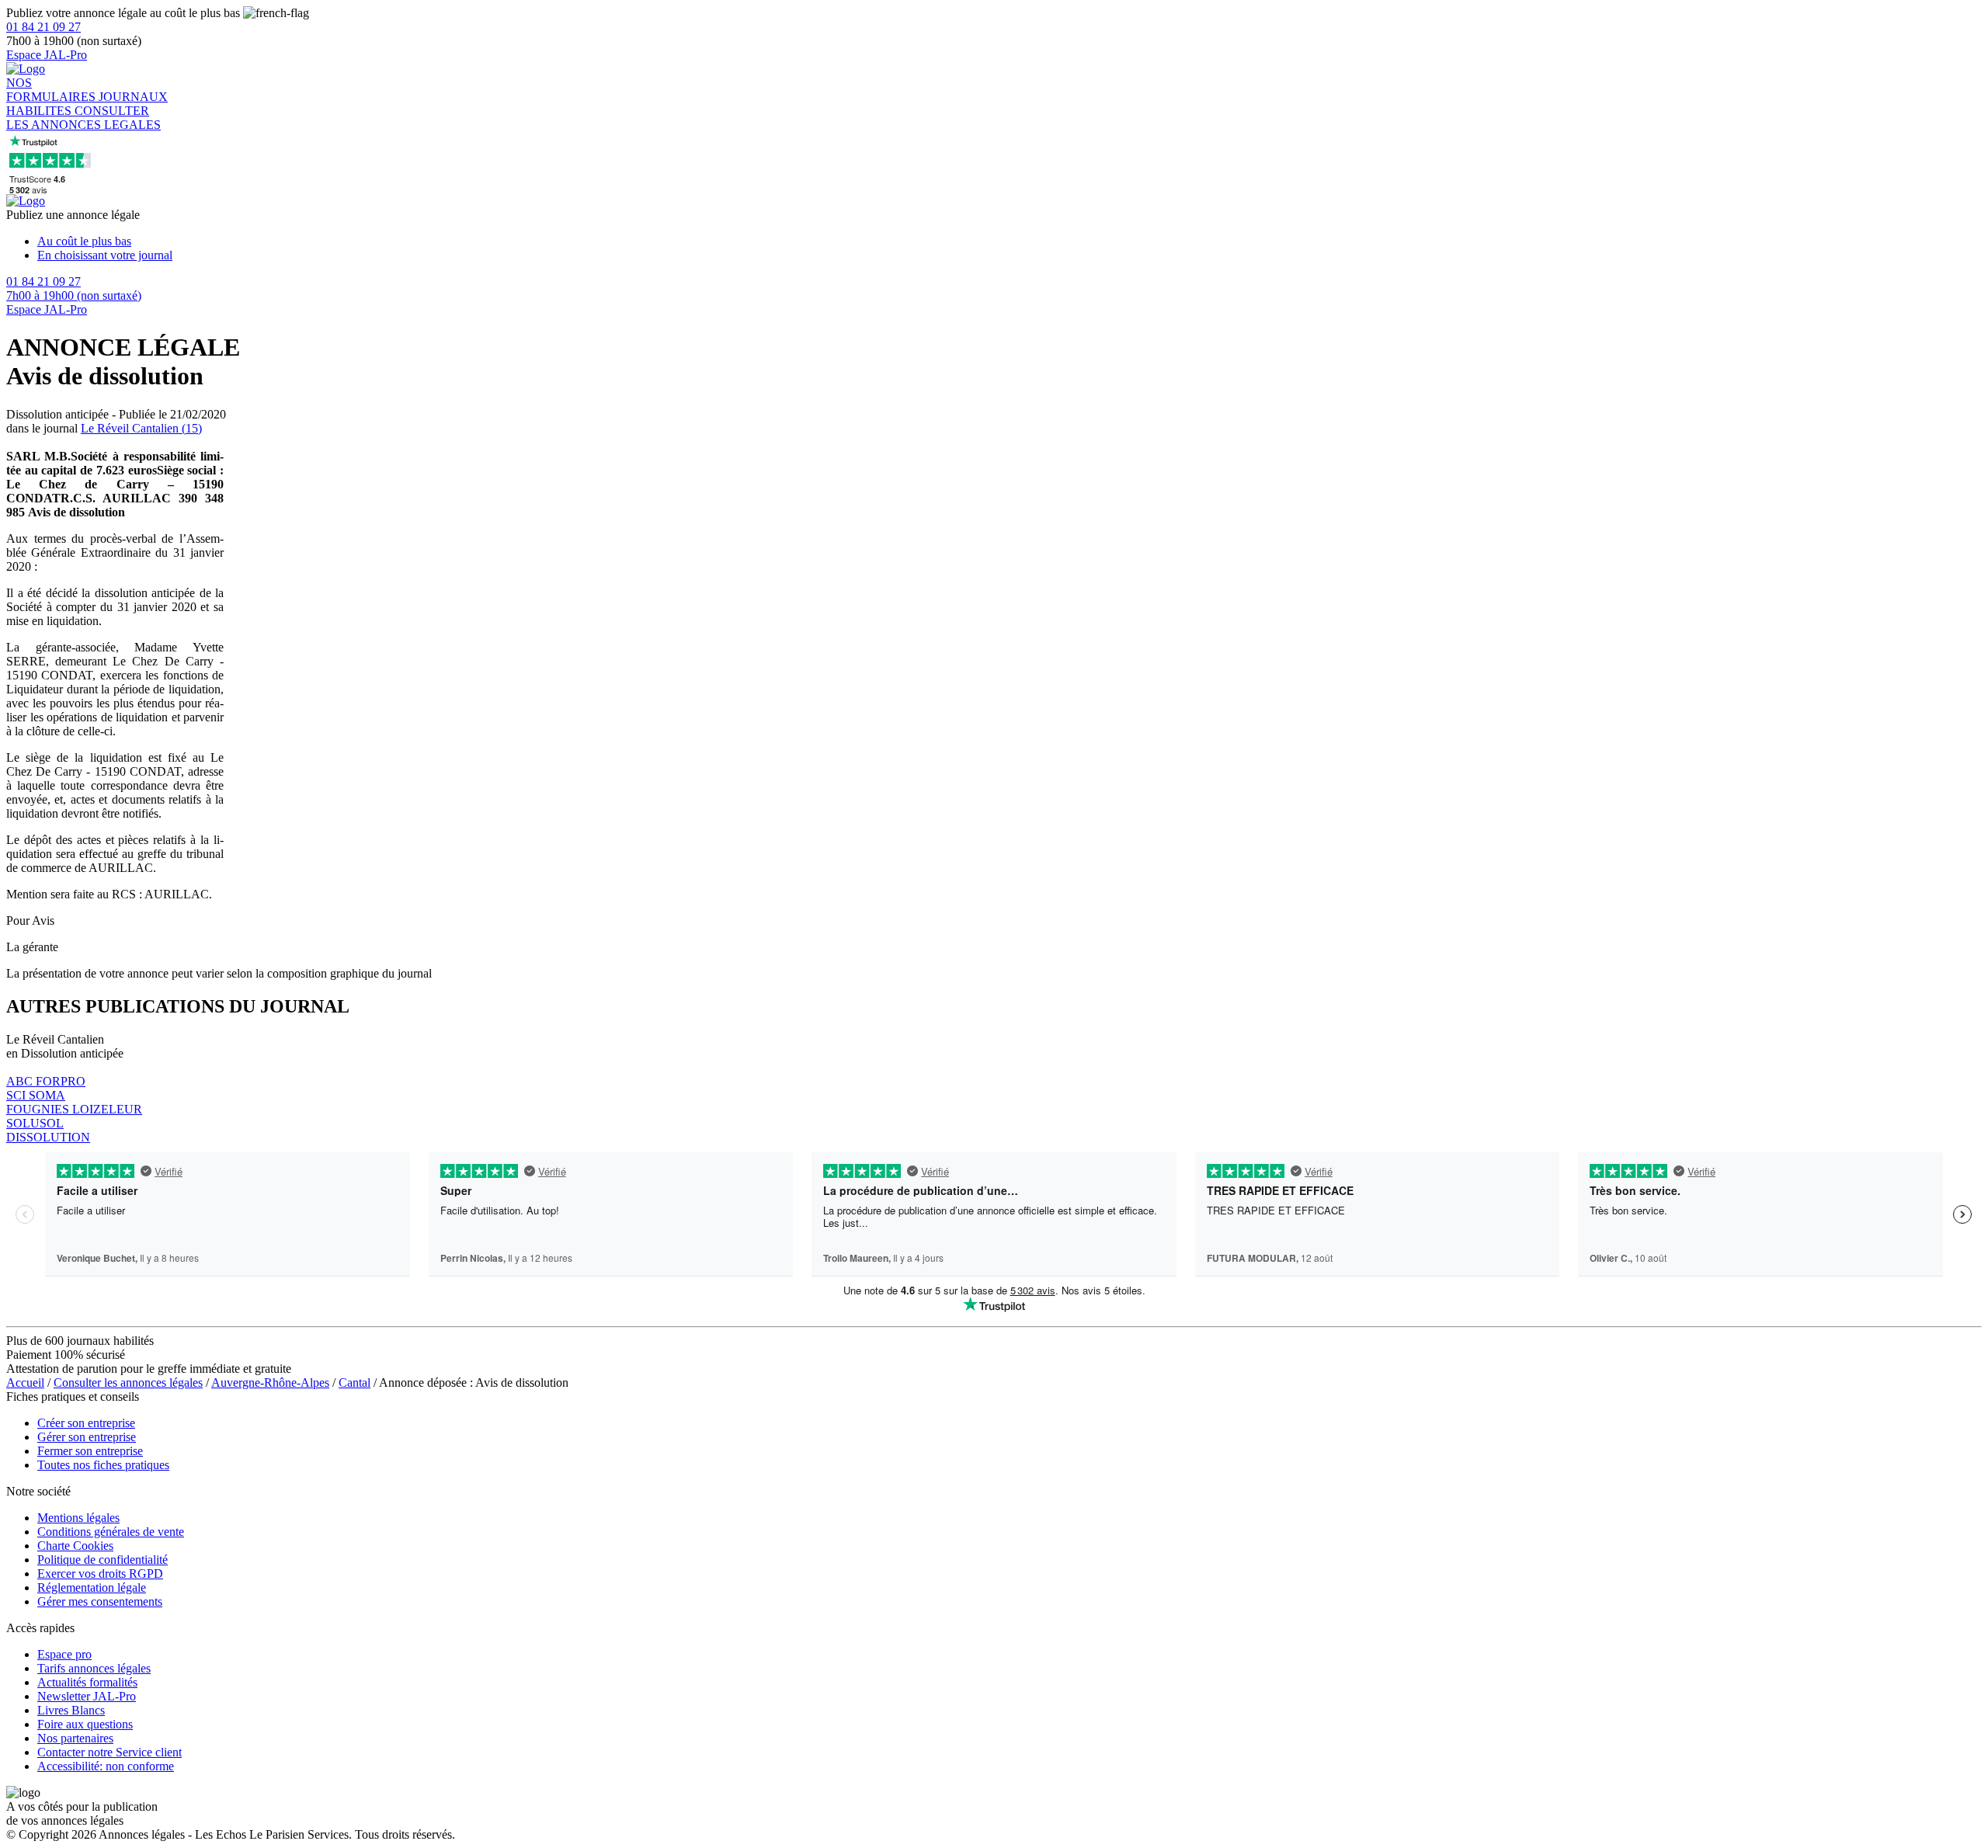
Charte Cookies (75, 1546)
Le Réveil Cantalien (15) (141, 428)
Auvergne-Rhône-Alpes (270, 1383)
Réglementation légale (92, 1587)
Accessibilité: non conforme (106, 1766)
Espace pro (64, 1654)
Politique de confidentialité (103, 1560)
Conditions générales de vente (111, 1532)
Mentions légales (78, 1518)
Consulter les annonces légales (128, 1383)
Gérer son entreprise (87, 1437)
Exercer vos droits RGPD (100, 1574)
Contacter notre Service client (109, 1752)
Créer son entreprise (86, 1423)
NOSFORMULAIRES (52, 90)
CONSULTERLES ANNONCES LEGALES (83, 118)
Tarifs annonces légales (94, 1668)
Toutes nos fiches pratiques (103, 1465)
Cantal (355, 1383)
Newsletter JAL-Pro (87, 1696)
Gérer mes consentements (100, 1601)
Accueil (25, 1383)
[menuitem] (1010, 241)
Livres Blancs (71, 1710)
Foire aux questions (85, 1724)
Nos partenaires (75, 1738)
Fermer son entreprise (90, 1451)
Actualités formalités (87, 1682)
